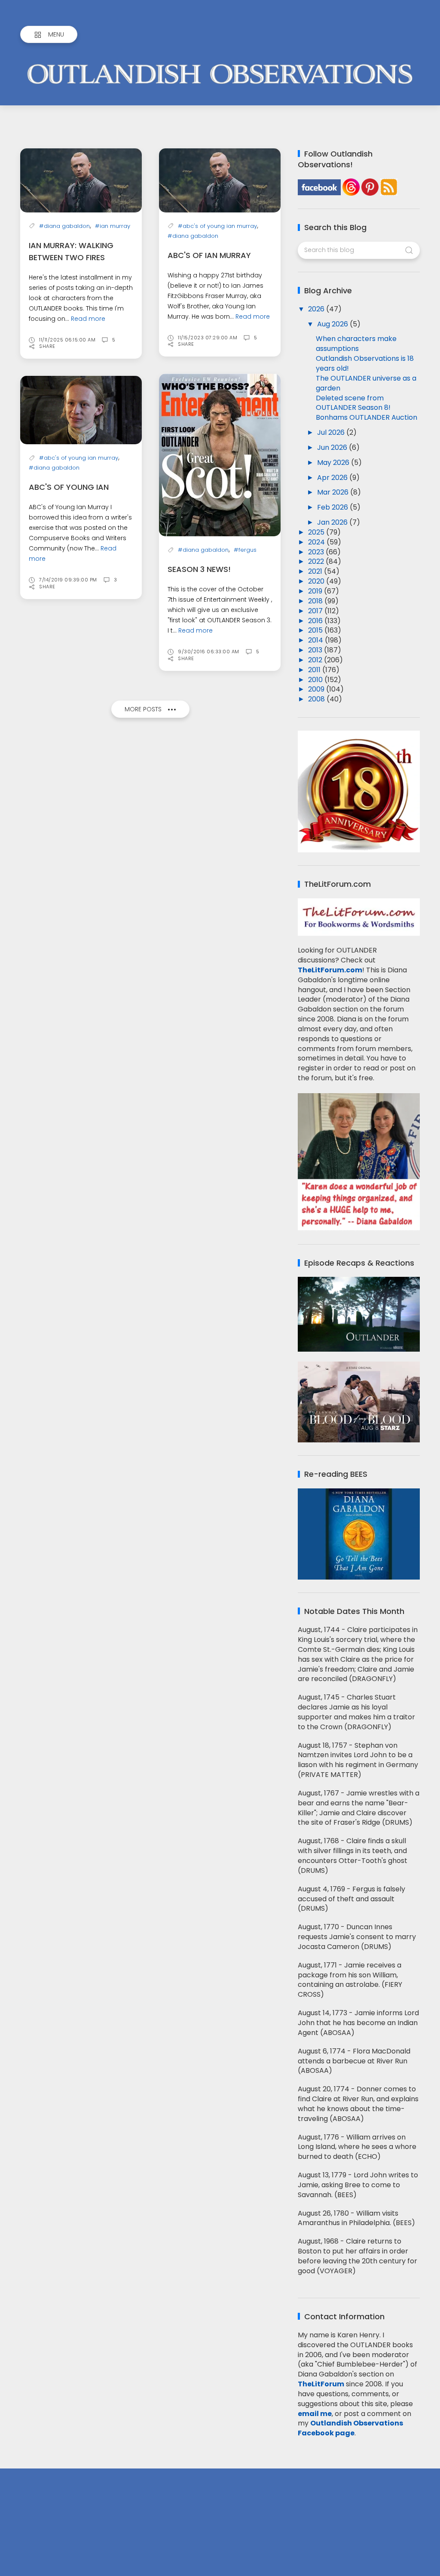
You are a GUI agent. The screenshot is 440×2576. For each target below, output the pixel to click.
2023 (317, 552)
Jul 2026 (332, 432)
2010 (316, 680)
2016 (316, 621)
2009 (317, 689)
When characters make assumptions (356, 344)
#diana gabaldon (64, 226)
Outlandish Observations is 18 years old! (365, 363)
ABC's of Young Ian (69, 487)
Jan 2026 (333, 522)
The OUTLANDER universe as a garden (366, 383)
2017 (316, 611)
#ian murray (113, 226)
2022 (317, 561)
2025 (317, 532)
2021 (316, 571)
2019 (316, 591)
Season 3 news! (199, 569)
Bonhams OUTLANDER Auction (367, 417)
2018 (316, 601)
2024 (317, 542)
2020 (317, 581)
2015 (316, 630)
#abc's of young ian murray (217, 226)
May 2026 (334, 463)
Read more (88, 319)
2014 (316, 640)
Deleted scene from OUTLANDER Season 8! (353, 403)
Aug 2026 (333, 324)
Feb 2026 (333, 507)
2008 (317, 699)
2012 (316, 660)
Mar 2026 (334, 492)
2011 (315, 670)
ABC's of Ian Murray (209, 255)
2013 (316, 650)
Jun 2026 (333, 447)
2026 (317, 309)
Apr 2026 (333, 478)
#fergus (245, 550)
